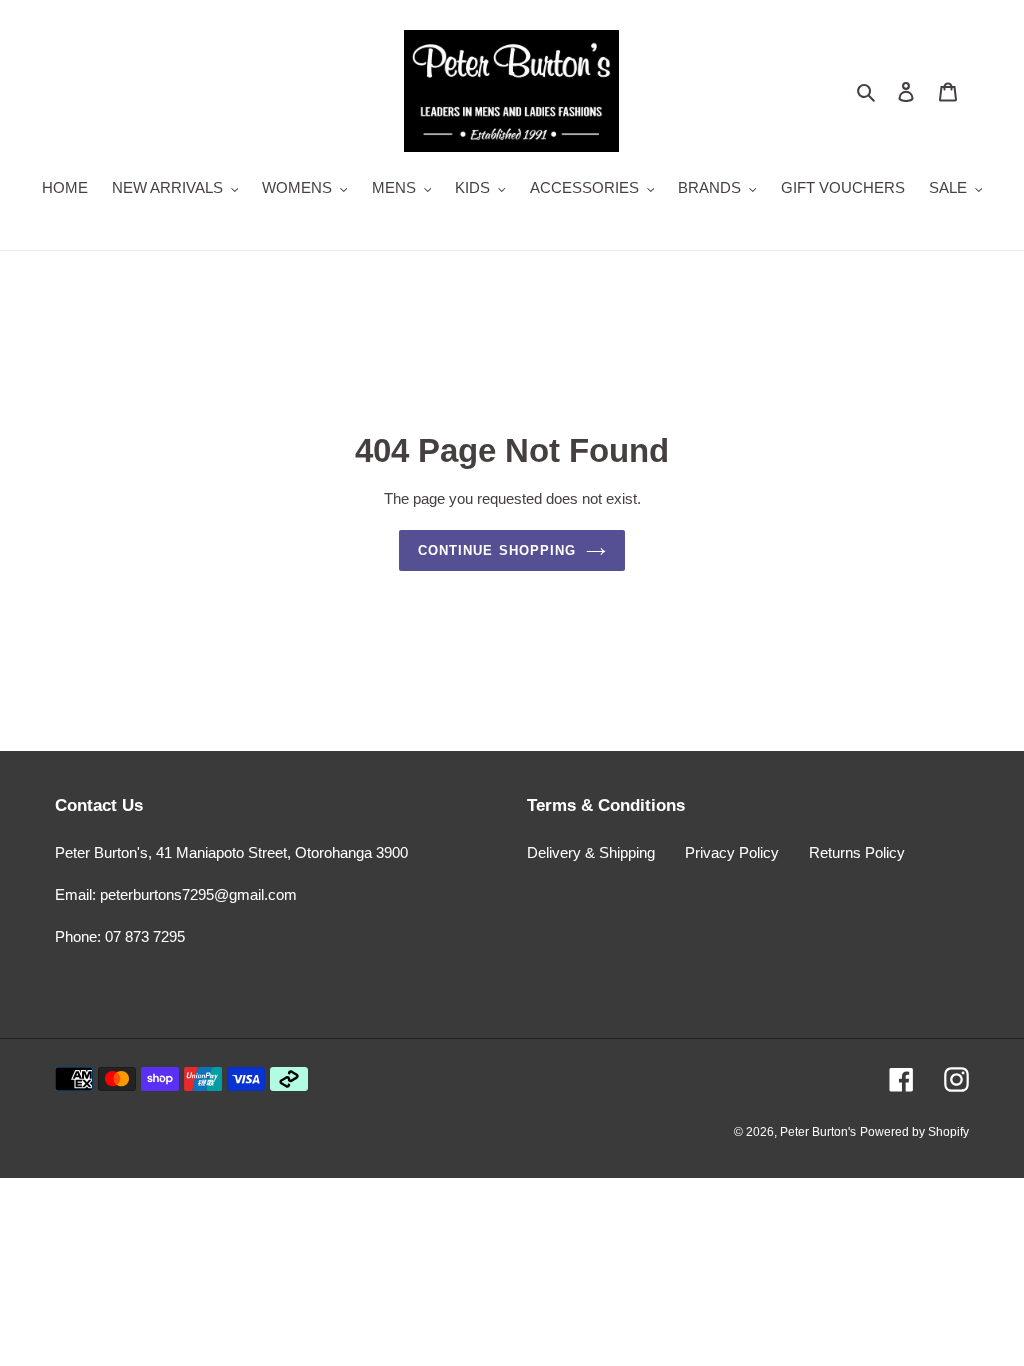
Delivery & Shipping (591, 852)
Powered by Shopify (914, 1132)
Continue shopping (497, 550)
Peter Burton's (818, 1132)
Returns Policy (857, 852)
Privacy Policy (732, 852)
